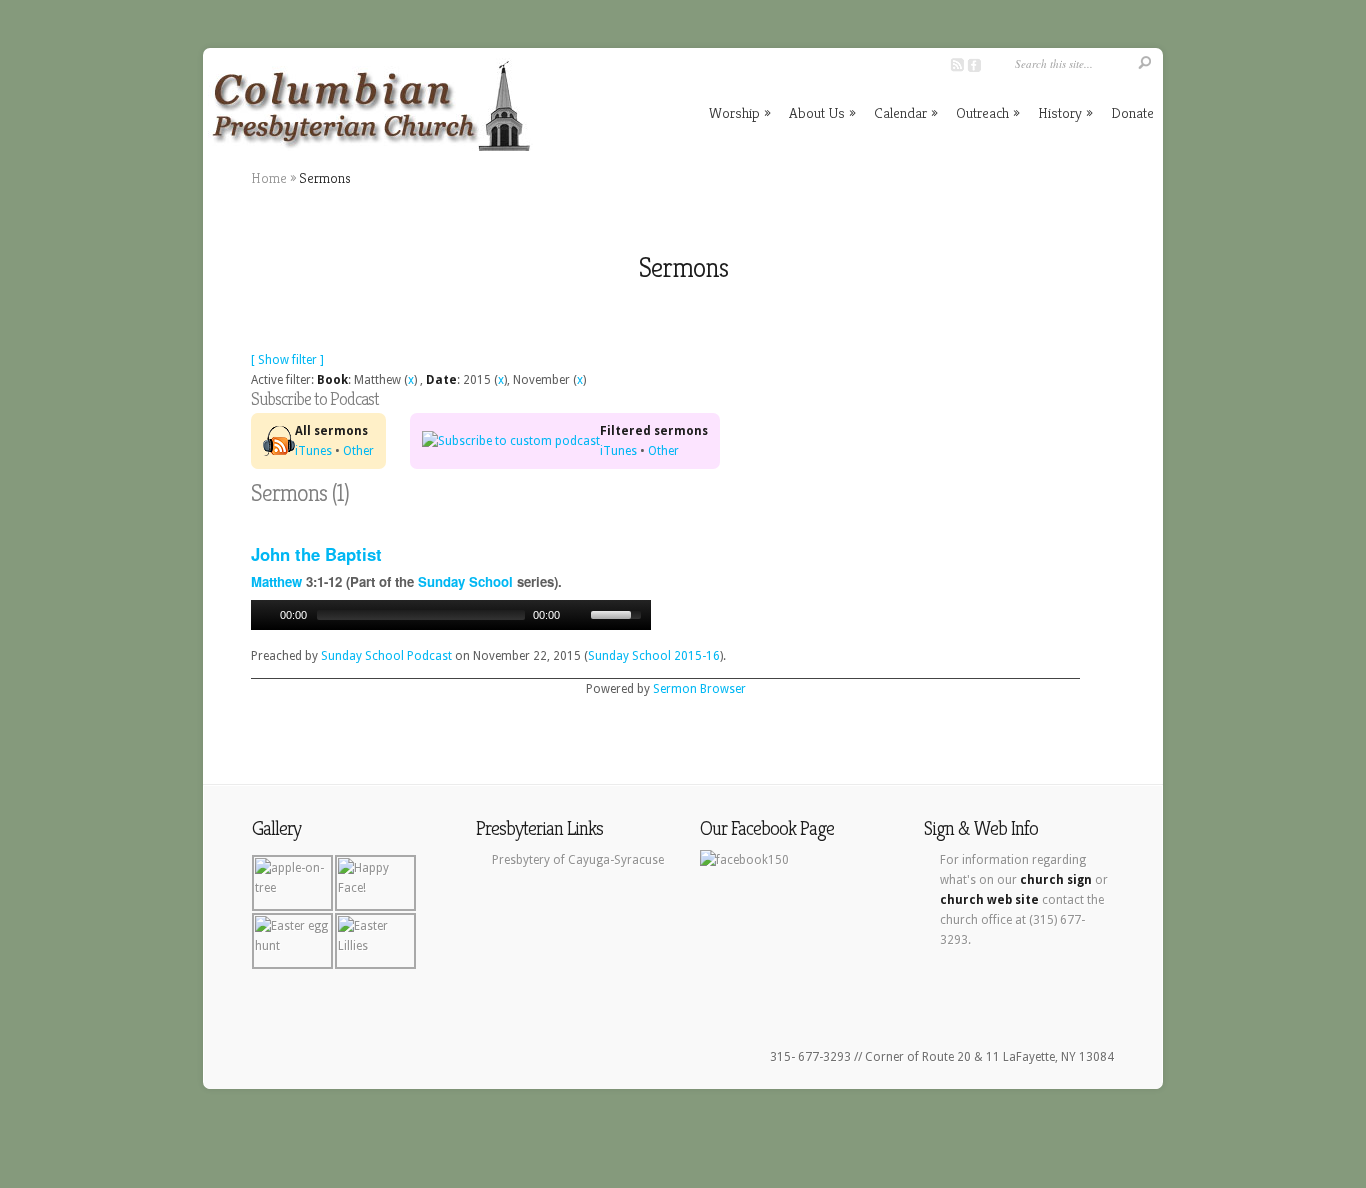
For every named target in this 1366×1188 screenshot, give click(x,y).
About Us (822, 112)
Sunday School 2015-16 (654, 656)
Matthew (276, 581)
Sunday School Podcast (386, 656)
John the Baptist (316, 554)
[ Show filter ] (287, 360)
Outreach (988, 112)
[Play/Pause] (264, 615)
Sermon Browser (699, 689)
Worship (740, 112)
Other (358, 451)
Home (269, 178)
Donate (1132, 112)
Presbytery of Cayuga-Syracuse (578, 860)
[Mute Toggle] (578, 615)
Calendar (906, 112)
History (1065, 112)
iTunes (313, 451)
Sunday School (465, 581)
